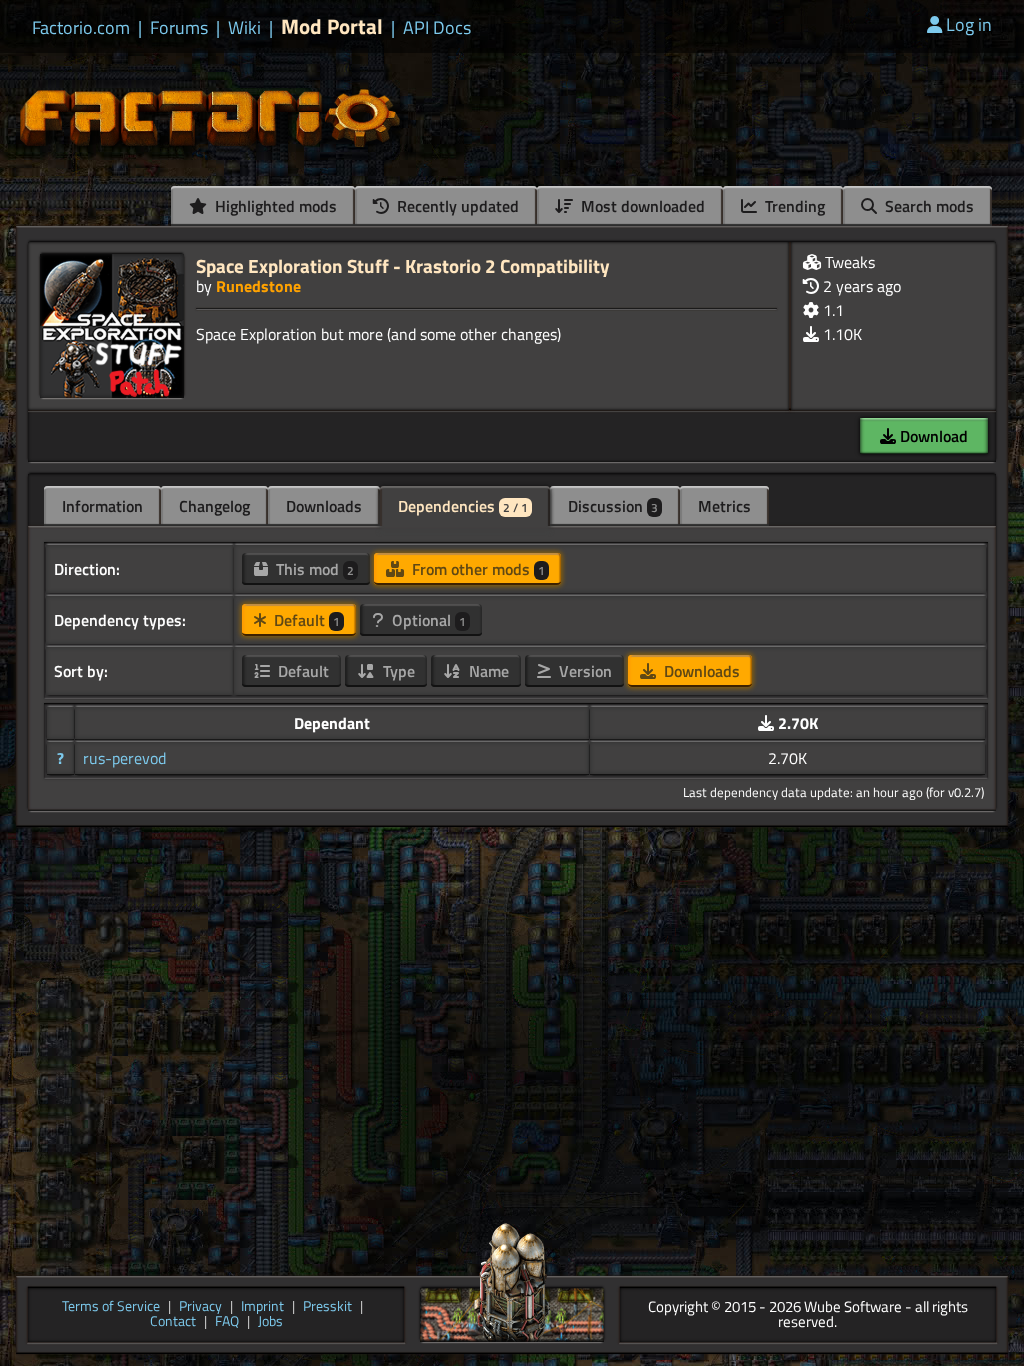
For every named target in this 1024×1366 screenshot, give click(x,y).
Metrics (724, 506)
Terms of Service (111, 1307)
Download (932, 436)
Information (102, 506)
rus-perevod (124, 758)
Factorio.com (81, 28)
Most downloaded (641, 206)
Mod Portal (332, 26)
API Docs (437, 28)
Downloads (324, 506)
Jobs (270, 1322)
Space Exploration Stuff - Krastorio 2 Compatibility (403, 265)
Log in (969, 24)
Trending (793, 206)
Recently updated (456, 206)
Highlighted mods (274, 206)
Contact (173, 1322)
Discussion (613, 506)
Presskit (327, 1307)
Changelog (214, 506)
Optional (427, 620)
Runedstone (258, 286)
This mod (313, 569)
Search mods (927, 206)
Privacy (200, 1307)
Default (305, 620)
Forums (179, 28)
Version (583, 671)
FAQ (227, 1322)
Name (487, 671)
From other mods (476, 569)
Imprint (262, 1307)
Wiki (244, 28)
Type (397, 671)
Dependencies (463, 506)
